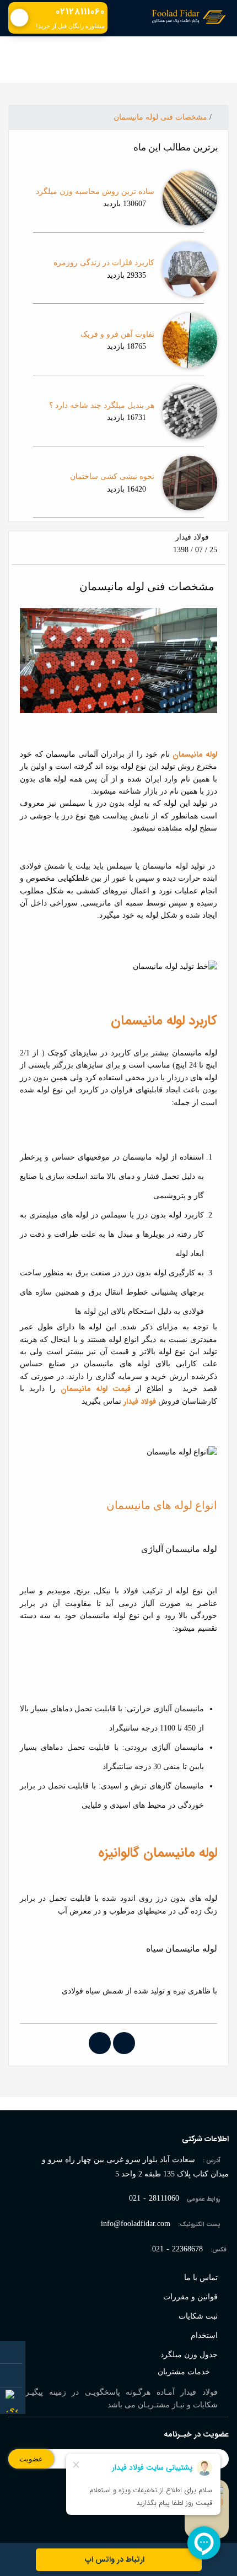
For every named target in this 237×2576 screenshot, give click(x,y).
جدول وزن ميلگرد (189, 2355)
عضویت (31, 2459)
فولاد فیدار (140, 1402)
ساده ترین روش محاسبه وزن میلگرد (95, 192)
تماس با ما (201, 2278)
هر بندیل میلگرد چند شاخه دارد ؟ (93, 405)
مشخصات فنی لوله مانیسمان (160, 117)
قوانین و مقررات (190, 2297)
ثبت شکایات (198, 2316)
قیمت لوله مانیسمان (96, 1389)
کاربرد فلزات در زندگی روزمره (104, 263)
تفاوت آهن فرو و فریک (117, 334)
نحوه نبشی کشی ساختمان (112, 476)
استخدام (204, 2335)
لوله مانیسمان (195, 755)
